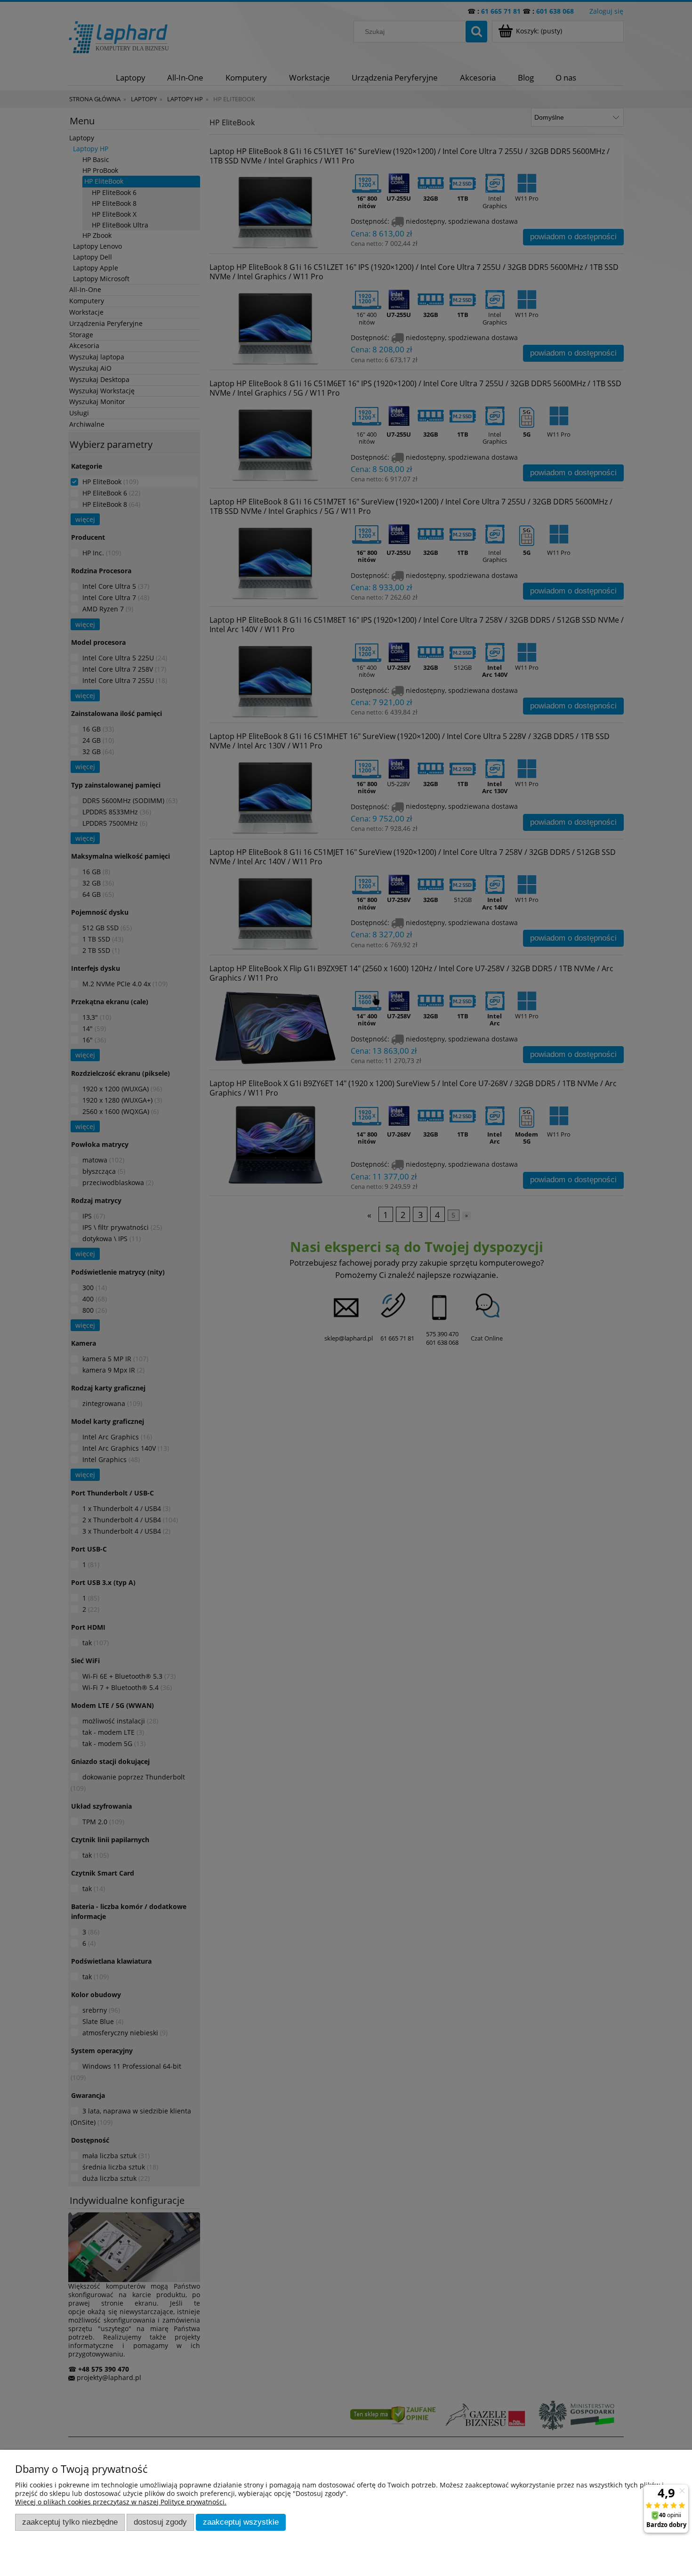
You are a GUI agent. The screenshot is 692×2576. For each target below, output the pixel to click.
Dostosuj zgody (160, 2522)
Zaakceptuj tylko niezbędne (70, 2522)
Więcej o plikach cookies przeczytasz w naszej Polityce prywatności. (121, 2502)
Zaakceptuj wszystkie (241, 2522)
